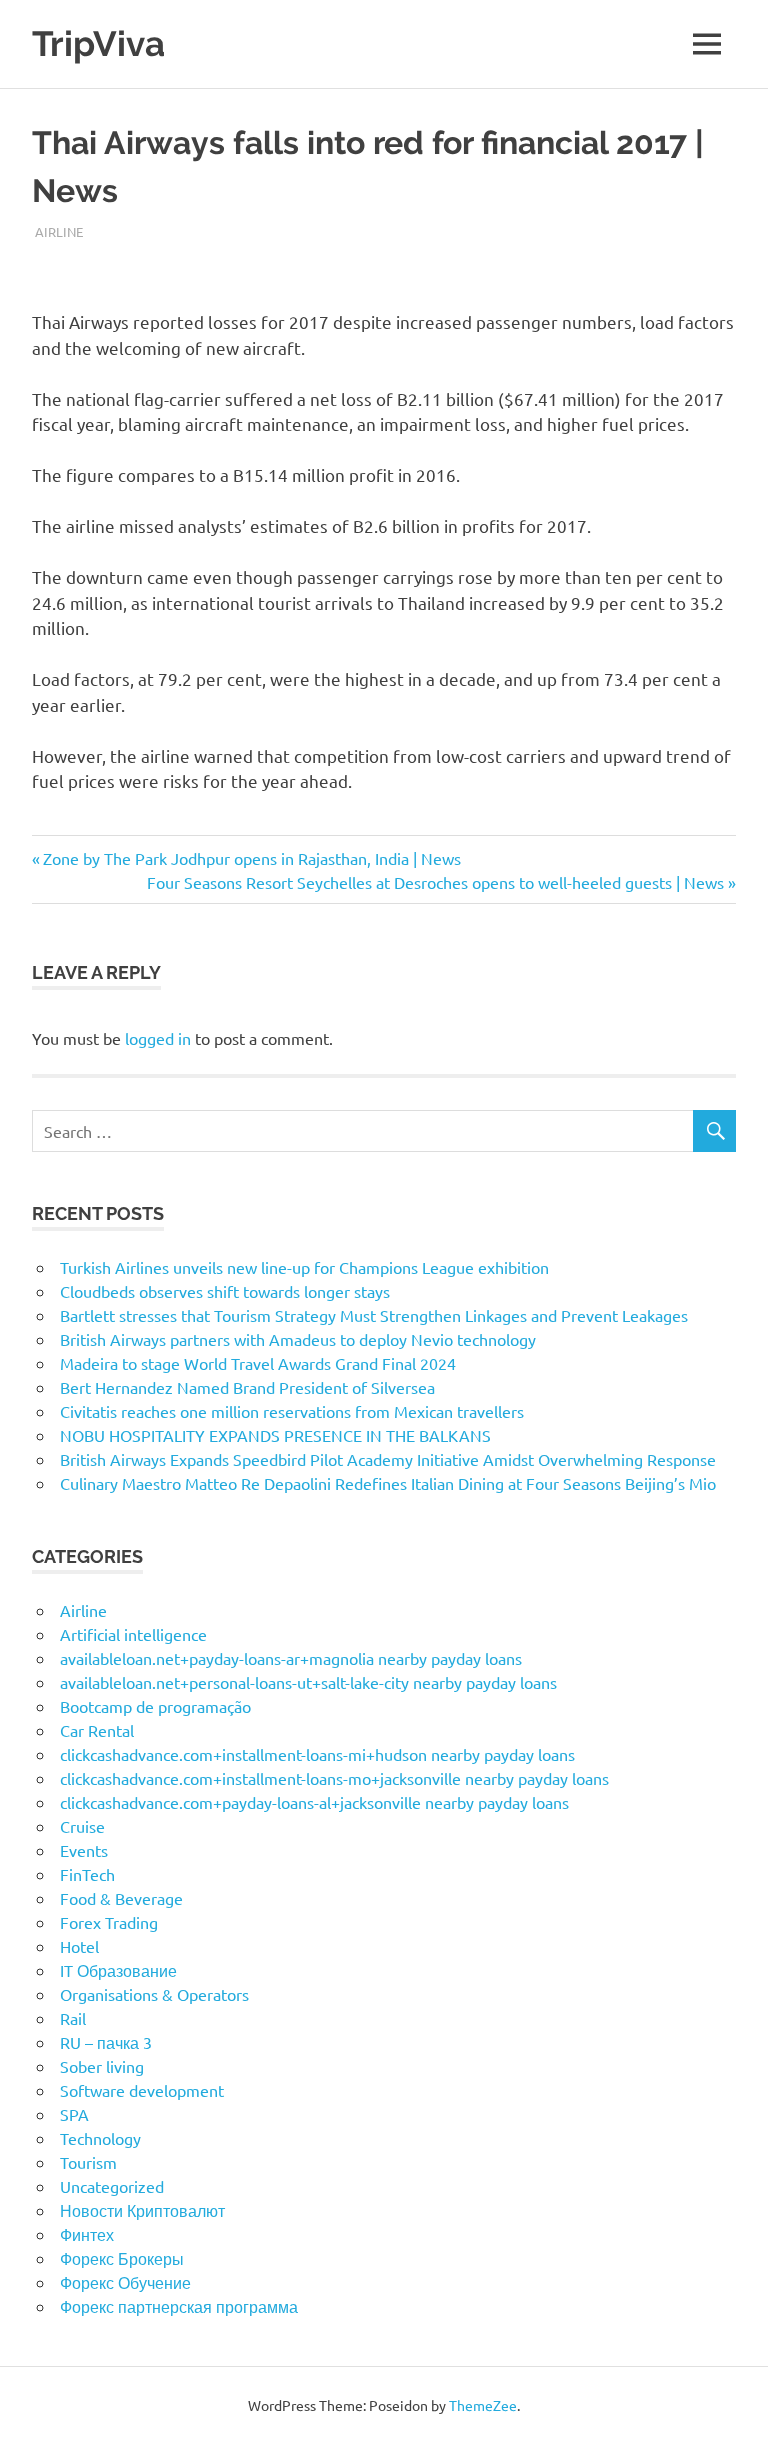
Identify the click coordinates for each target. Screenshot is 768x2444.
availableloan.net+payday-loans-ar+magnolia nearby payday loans (291, 1658)
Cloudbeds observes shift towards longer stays (225, 1291)
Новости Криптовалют (142, 2210)
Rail (73, 2018)
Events (84, 1850)
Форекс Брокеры (122, 2258)
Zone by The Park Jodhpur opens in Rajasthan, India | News (251, 858)
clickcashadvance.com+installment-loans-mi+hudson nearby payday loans (317, 1754)
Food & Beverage (121, 1898)
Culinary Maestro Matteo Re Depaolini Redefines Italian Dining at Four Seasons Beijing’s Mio (388, 1483)
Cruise (82, 1826)
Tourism (88, 2162)
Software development (142, 2090)
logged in (158, 1038)
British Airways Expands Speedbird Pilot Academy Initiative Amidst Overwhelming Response (388, 1459)
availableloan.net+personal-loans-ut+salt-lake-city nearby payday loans (308, 1682)
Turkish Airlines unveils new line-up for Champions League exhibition (304, 1267)
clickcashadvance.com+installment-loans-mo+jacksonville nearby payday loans (334, 1778)
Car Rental (97, 1730)
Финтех (87, 2234)
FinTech (87, 1874)
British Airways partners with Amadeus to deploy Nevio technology (298, 1339)
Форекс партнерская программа (179, 2306)
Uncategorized (112, 2186)
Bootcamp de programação (155, 1706)
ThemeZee (483, 2405)
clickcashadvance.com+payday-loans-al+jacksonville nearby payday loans (314, 1802)
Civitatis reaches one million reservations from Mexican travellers (292, 1411)
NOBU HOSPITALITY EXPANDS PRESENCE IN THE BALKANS (275, 1435)
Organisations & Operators (154, 1994)
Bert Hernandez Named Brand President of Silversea (247, 1387)
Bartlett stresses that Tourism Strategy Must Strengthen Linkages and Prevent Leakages (374, 1315)
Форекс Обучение (125, 2282)
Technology (100, 2138)
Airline (59, 231)
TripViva (98, 43)
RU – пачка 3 (106, 2042)
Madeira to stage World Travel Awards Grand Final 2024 (258, 1363)
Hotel (79, 1946)
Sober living (102, 2066)
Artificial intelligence (133, 1634)
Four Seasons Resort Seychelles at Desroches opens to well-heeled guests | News (435, 882)
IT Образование (118, 1970)
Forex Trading (109, 1922)
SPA (74, 2114)
